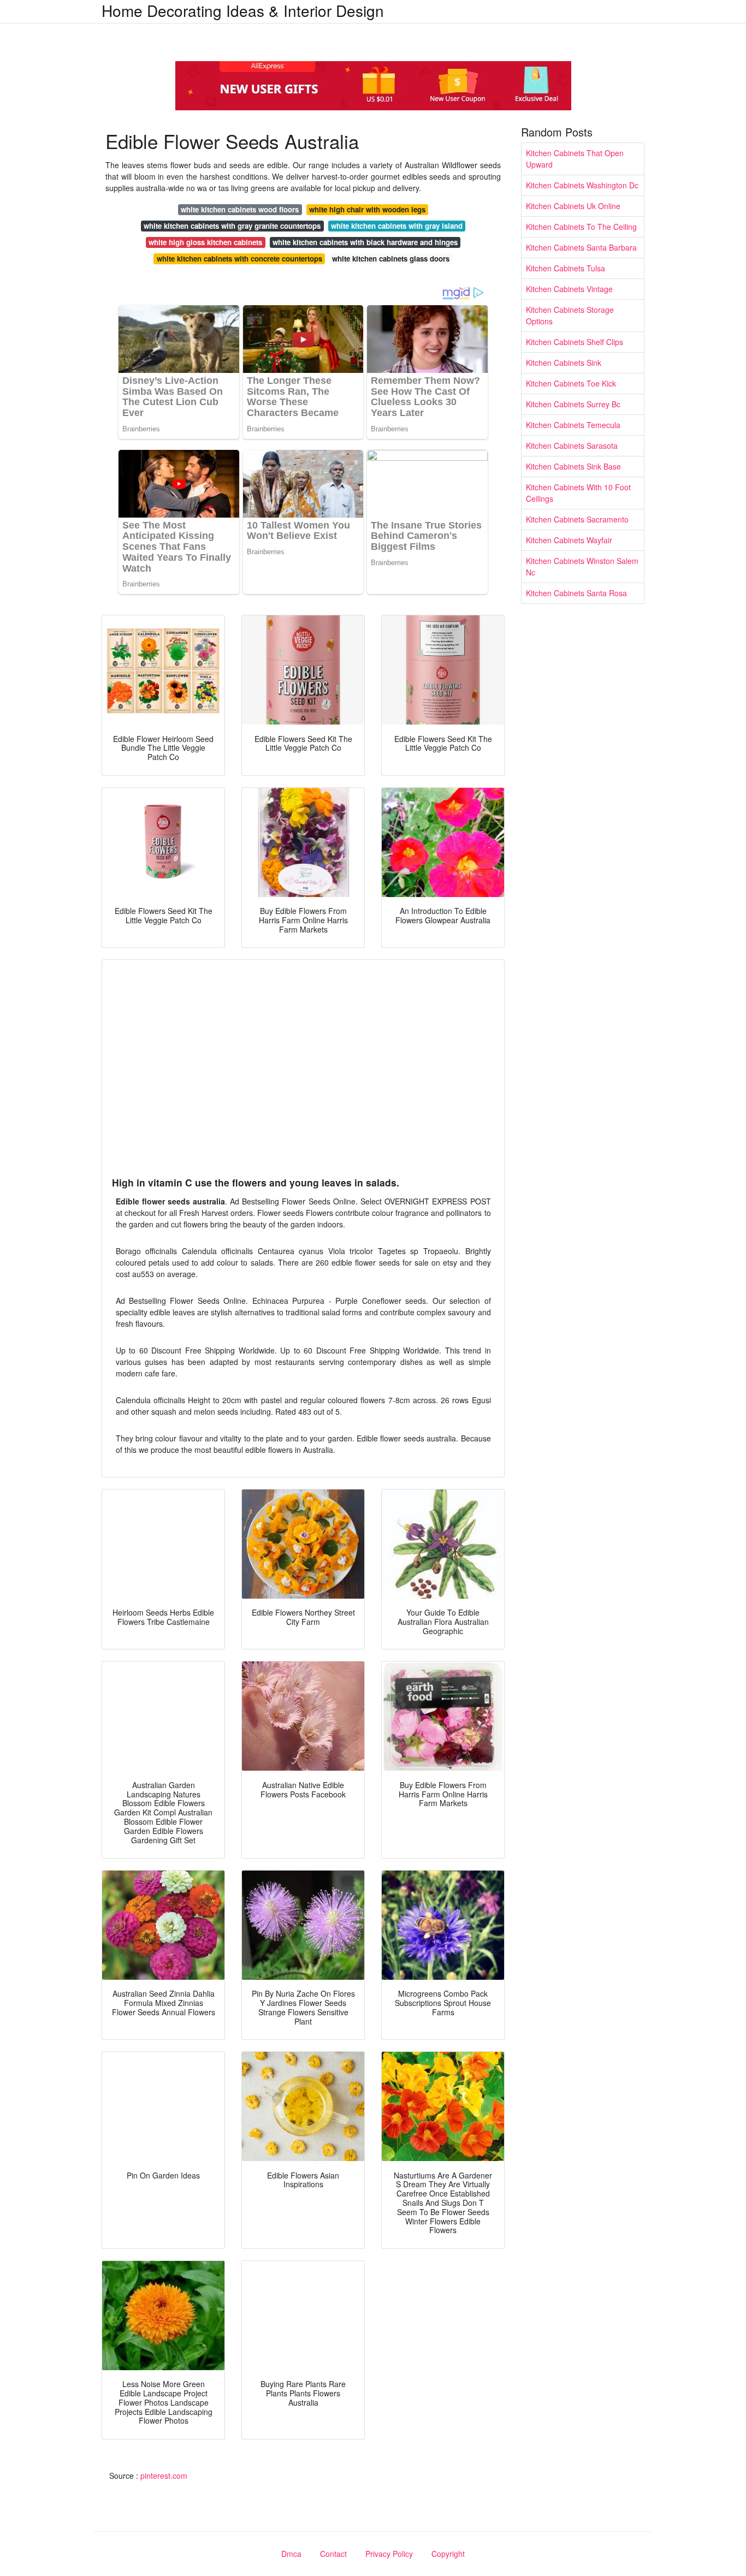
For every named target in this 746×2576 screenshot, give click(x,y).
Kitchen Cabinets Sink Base (573, 466)
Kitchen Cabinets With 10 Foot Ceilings (578, 493)
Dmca (291, 2554)
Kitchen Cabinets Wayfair (569, 540)
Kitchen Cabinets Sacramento (577, 519)
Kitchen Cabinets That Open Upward (575, 159)
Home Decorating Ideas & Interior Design (243, 10)
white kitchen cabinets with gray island (397, 226)
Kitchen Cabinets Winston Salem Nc (582, 566)
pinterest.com (164, 2476)
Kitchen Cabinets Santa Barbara (581, 247)
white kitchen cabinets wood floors (240, 209)
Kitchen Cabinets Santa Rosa (576, 593)
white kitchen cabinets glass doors (391, 259)
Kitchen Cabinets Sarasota (572, 446)
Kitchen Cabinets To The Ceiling (581, 227)
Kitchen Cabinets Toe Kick (571, 383)
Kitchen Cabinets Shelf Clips (575, 342)
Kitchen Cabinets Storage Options (570, 315)
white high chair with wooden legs (367, 209)
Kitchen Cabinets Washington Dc (582, 185)
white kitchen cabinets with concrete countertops (239, 259)
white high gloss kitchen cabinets (205, 242)
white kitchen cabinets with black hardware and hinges (365, 242)
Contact (333, 2554)
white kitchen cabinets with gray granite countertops (232, 226)
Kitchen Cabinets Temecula (573, 425)
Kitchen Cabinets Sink (564, 363)
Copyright (448, 2554)
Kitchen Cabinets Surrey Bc (573, 404)
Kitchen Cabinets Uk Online (573, 206)
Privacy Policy (389, 2554)
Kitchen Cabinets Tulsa (566, 268)
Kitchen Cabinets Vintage (569, 289)
